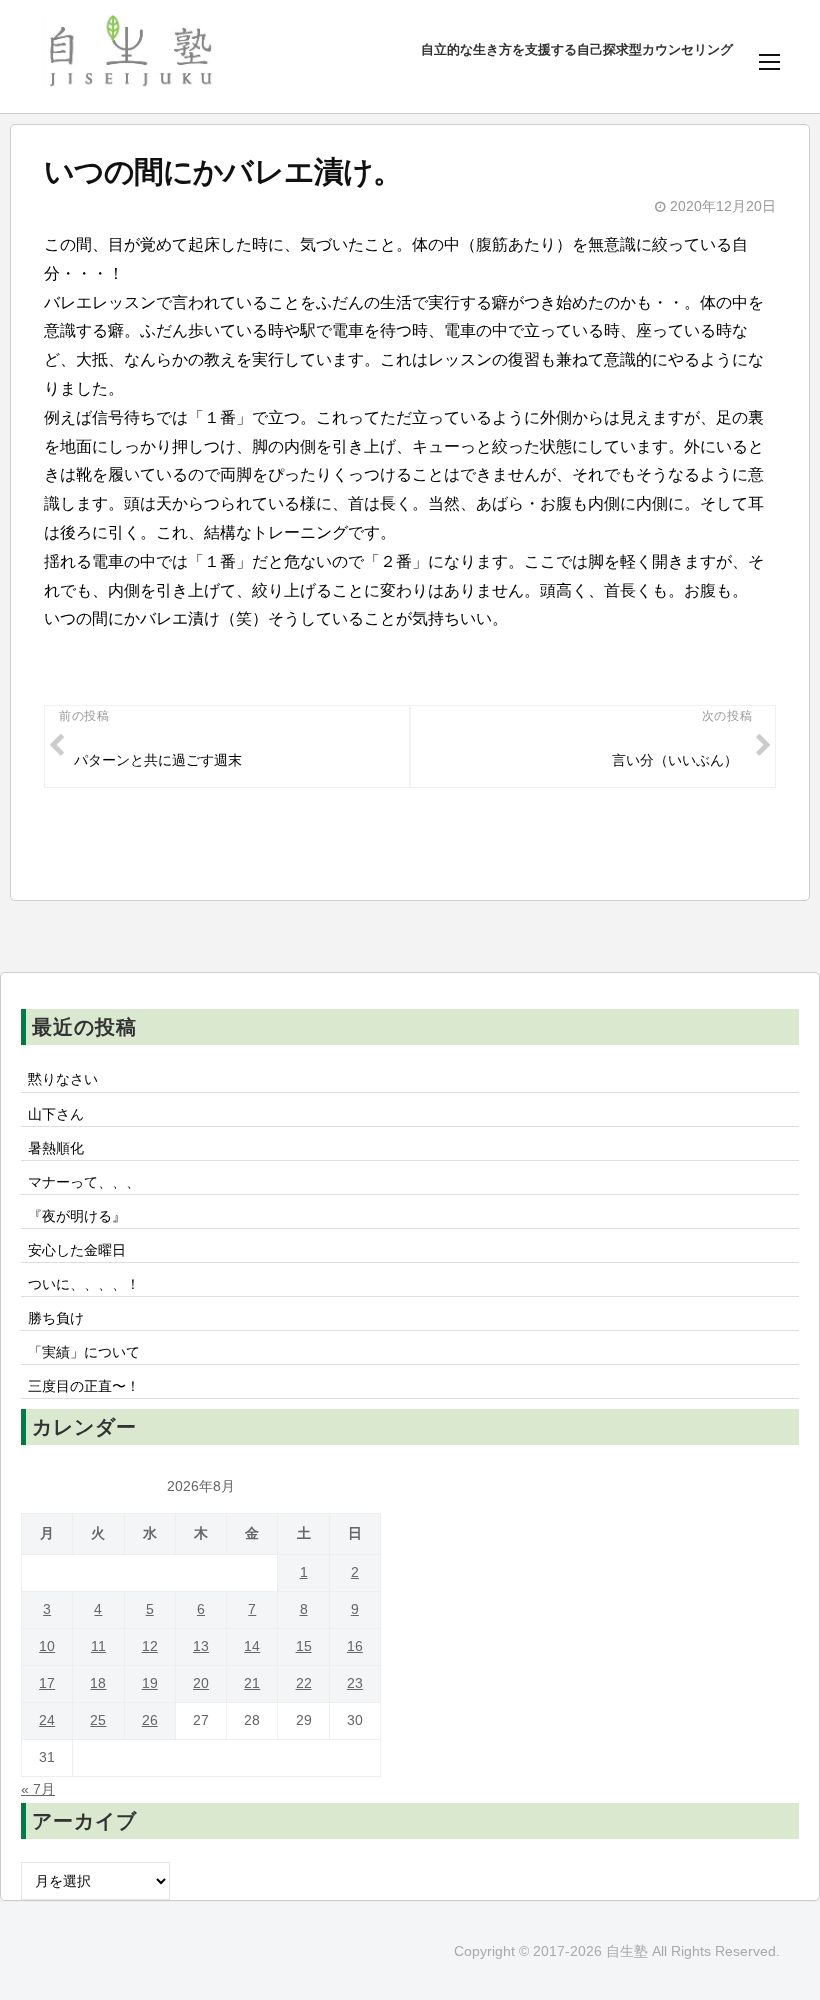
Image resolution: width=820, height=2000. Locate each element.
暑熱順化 (56, 1148)
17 (47, 1683)
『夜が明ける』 (77, 1216)
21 (252, 1683)
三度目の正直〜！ (84, 1386)
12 (150, 1646)
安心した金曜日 (77, 1250)
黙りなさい (63, 1079)
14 (252, 1646)
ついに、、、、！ (84, 1284)
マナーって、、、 (84, 1182)
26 (150, 1720)
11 (98, 1646)
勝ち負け (56, 1318)
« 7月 (38, 1789)
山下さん (56, 1114)
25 (98, 1720)
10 (47, 1646)
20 (201, 1683)
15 (304, 1646)
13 (201, 1646)
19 (150, 1683)
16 (355, 1646)
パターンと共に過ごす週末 (158, 760)
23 (355, 1683)
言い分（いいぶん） (675, 760)
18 (98, 1683)
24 (47, 1720)
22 (304, 1683)
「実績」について (84, 1352)
